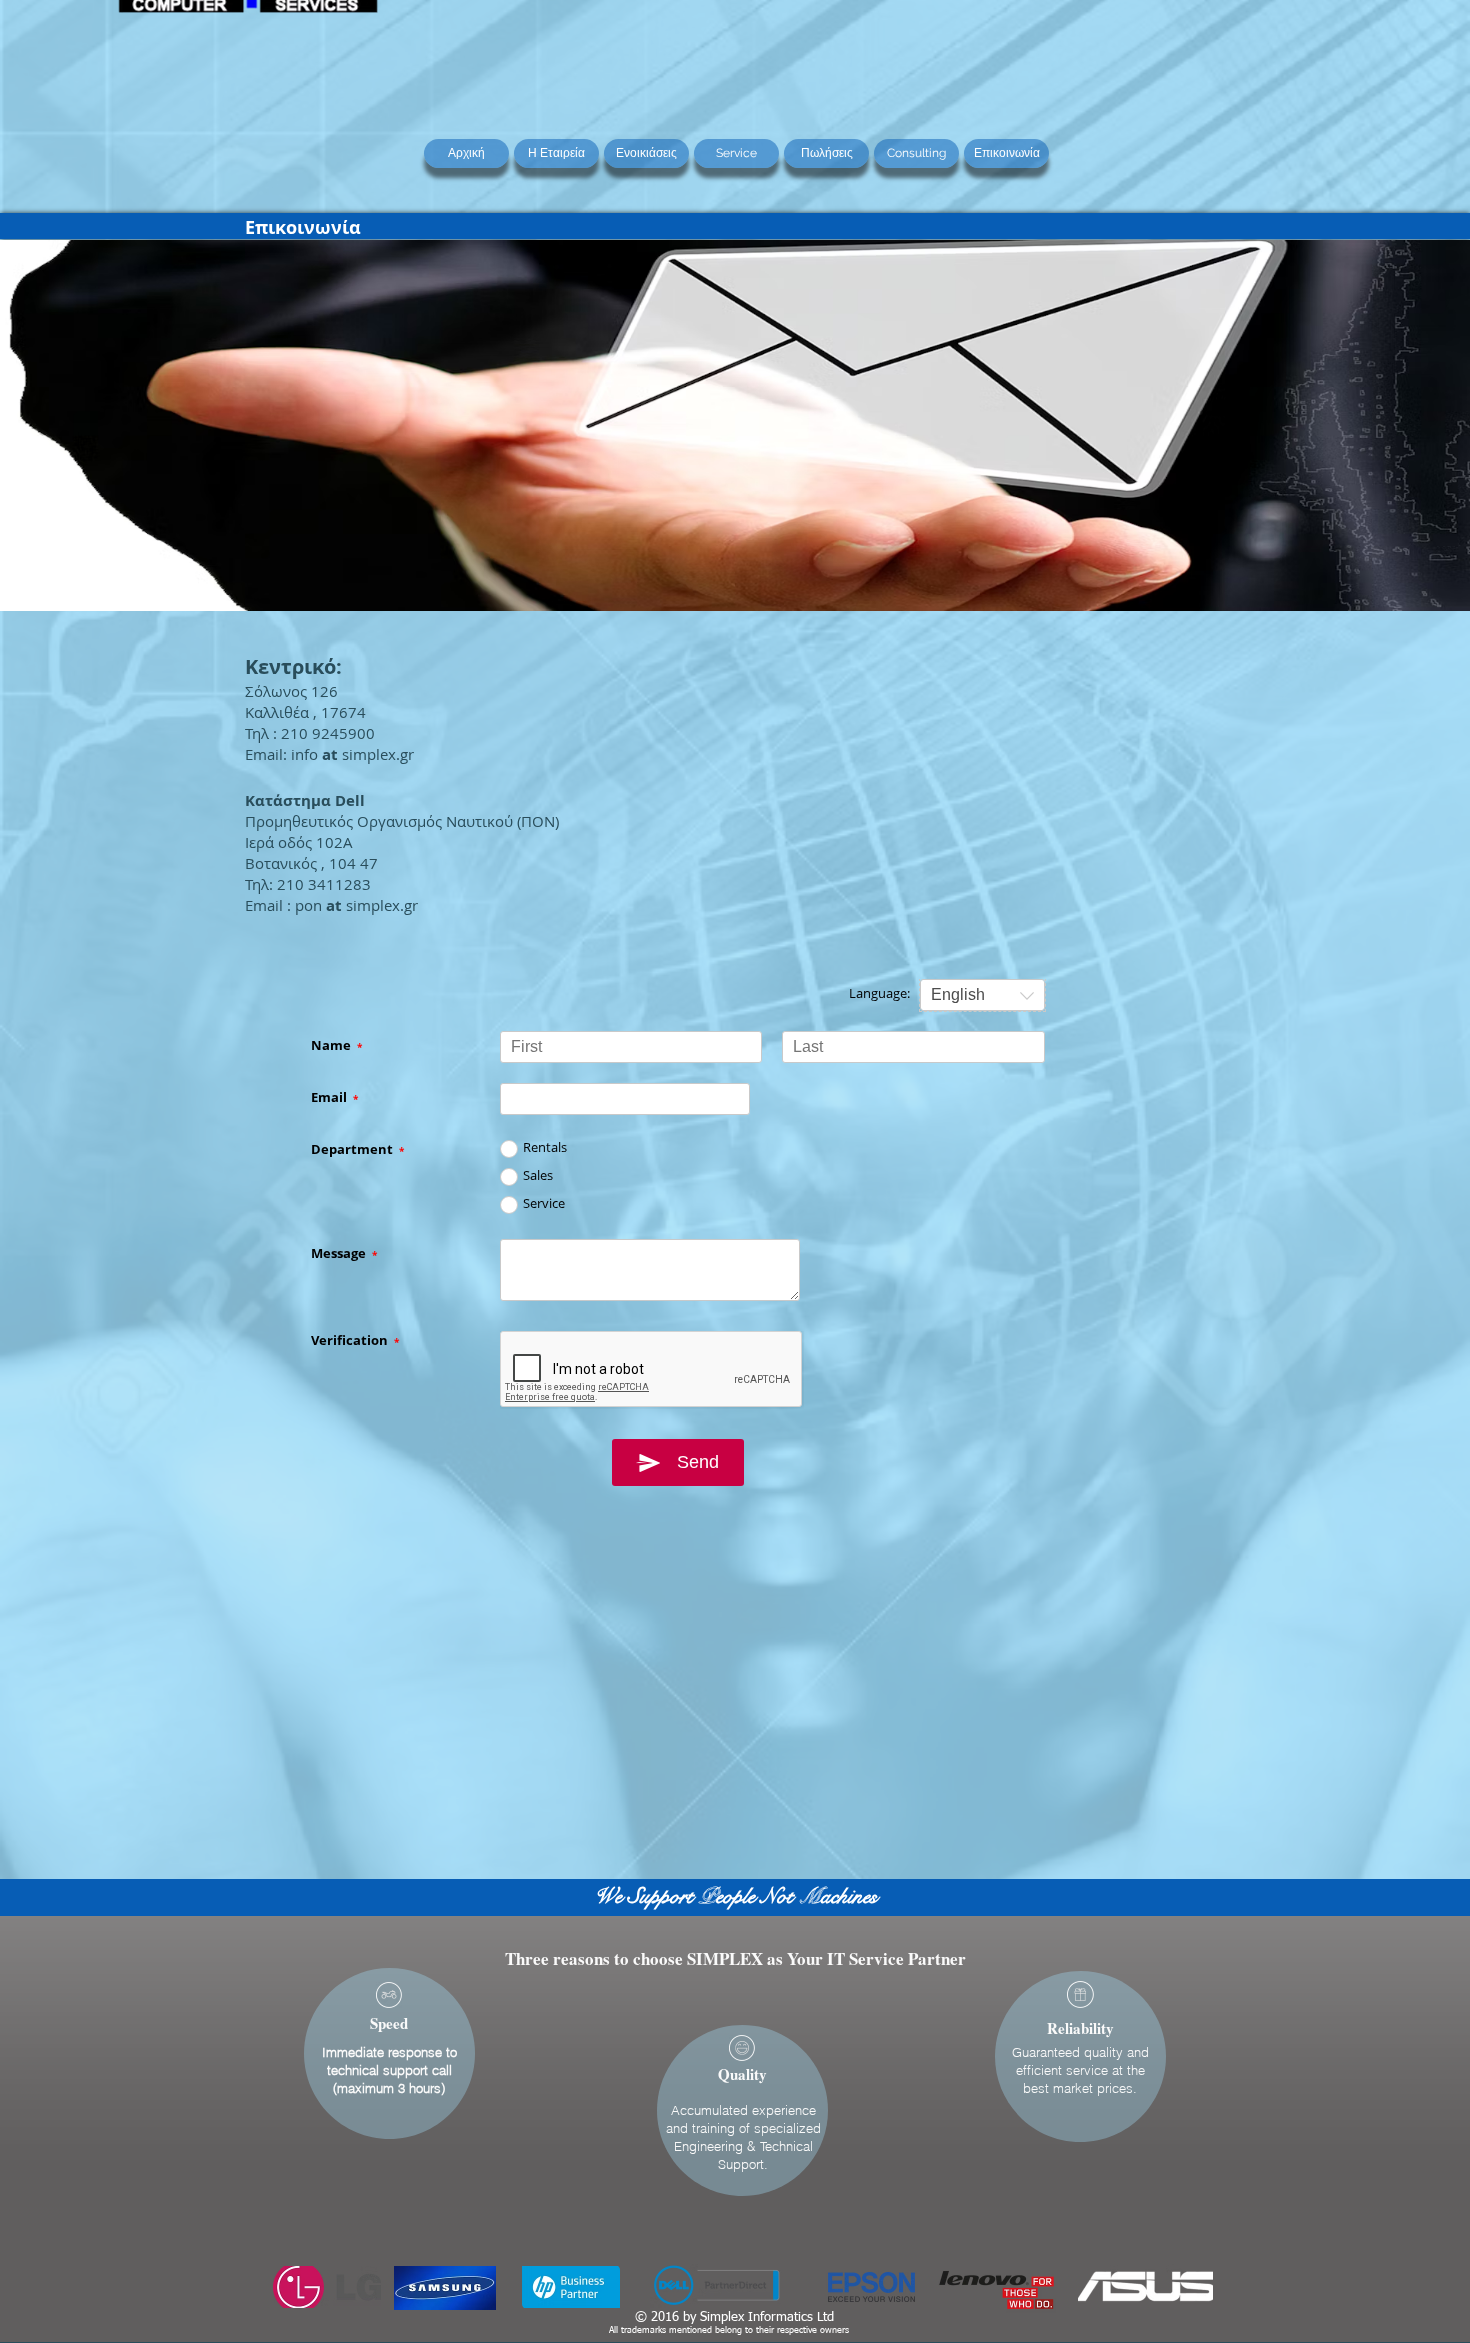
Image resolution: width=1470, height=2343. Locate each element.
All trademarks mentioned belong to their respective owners (729, 2330)
